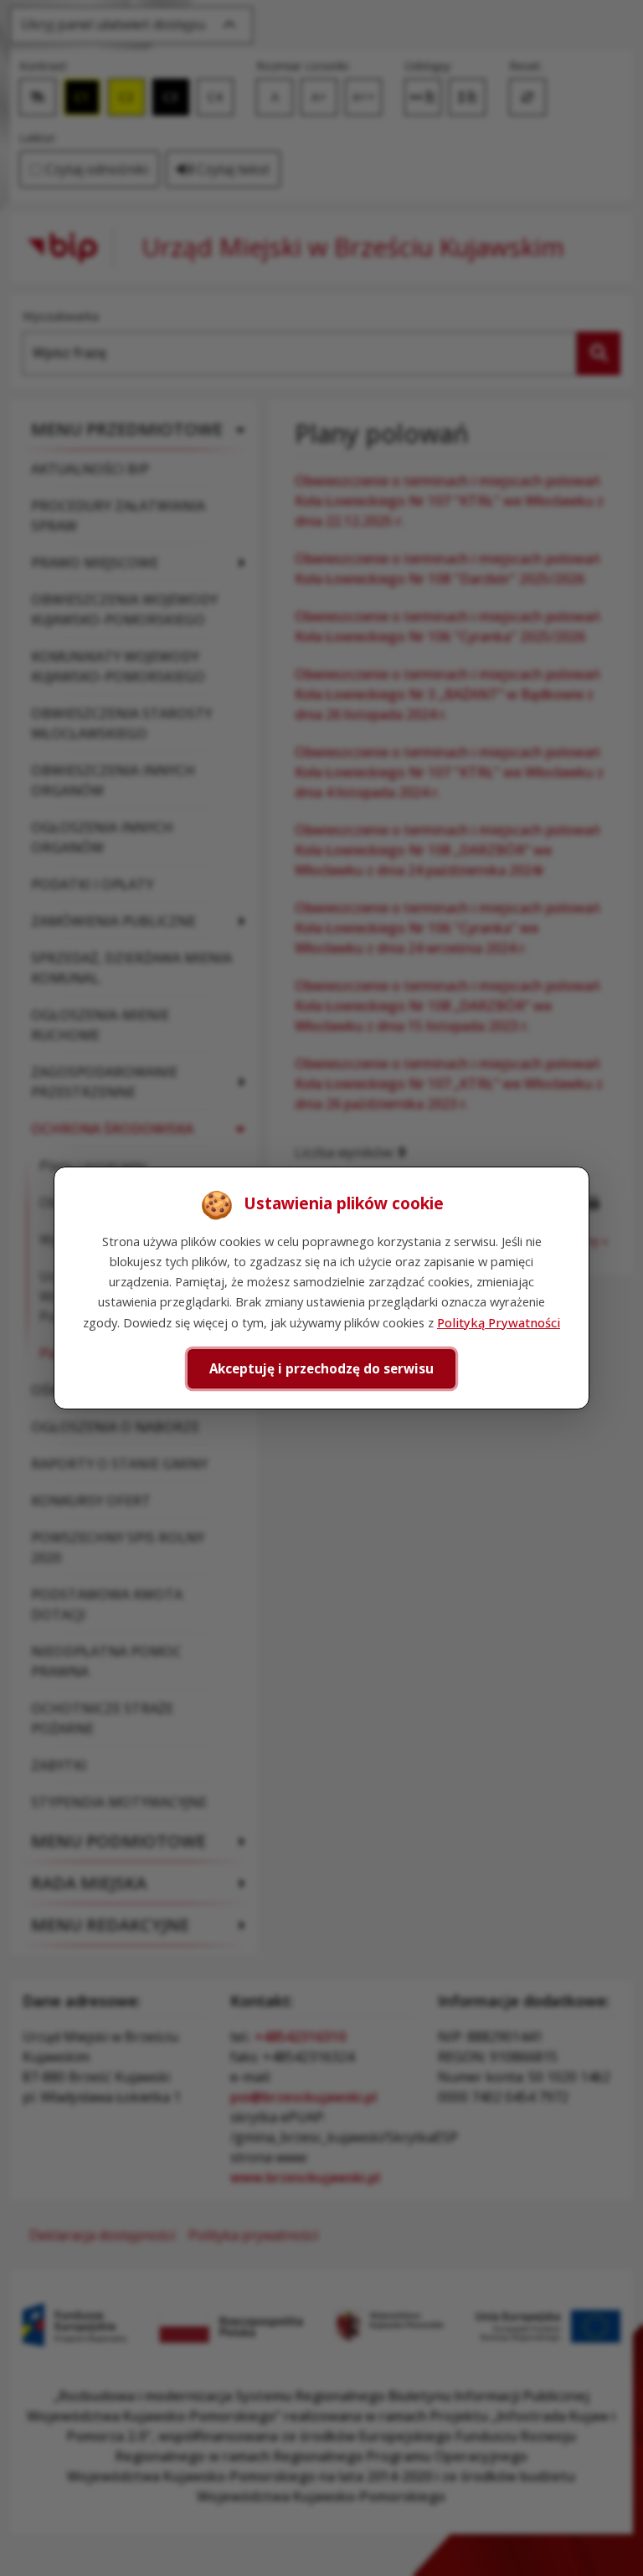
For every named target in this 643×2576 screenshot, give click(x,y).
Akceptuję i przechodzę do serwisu (321, 1368)
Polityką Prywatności (499, 1322)
